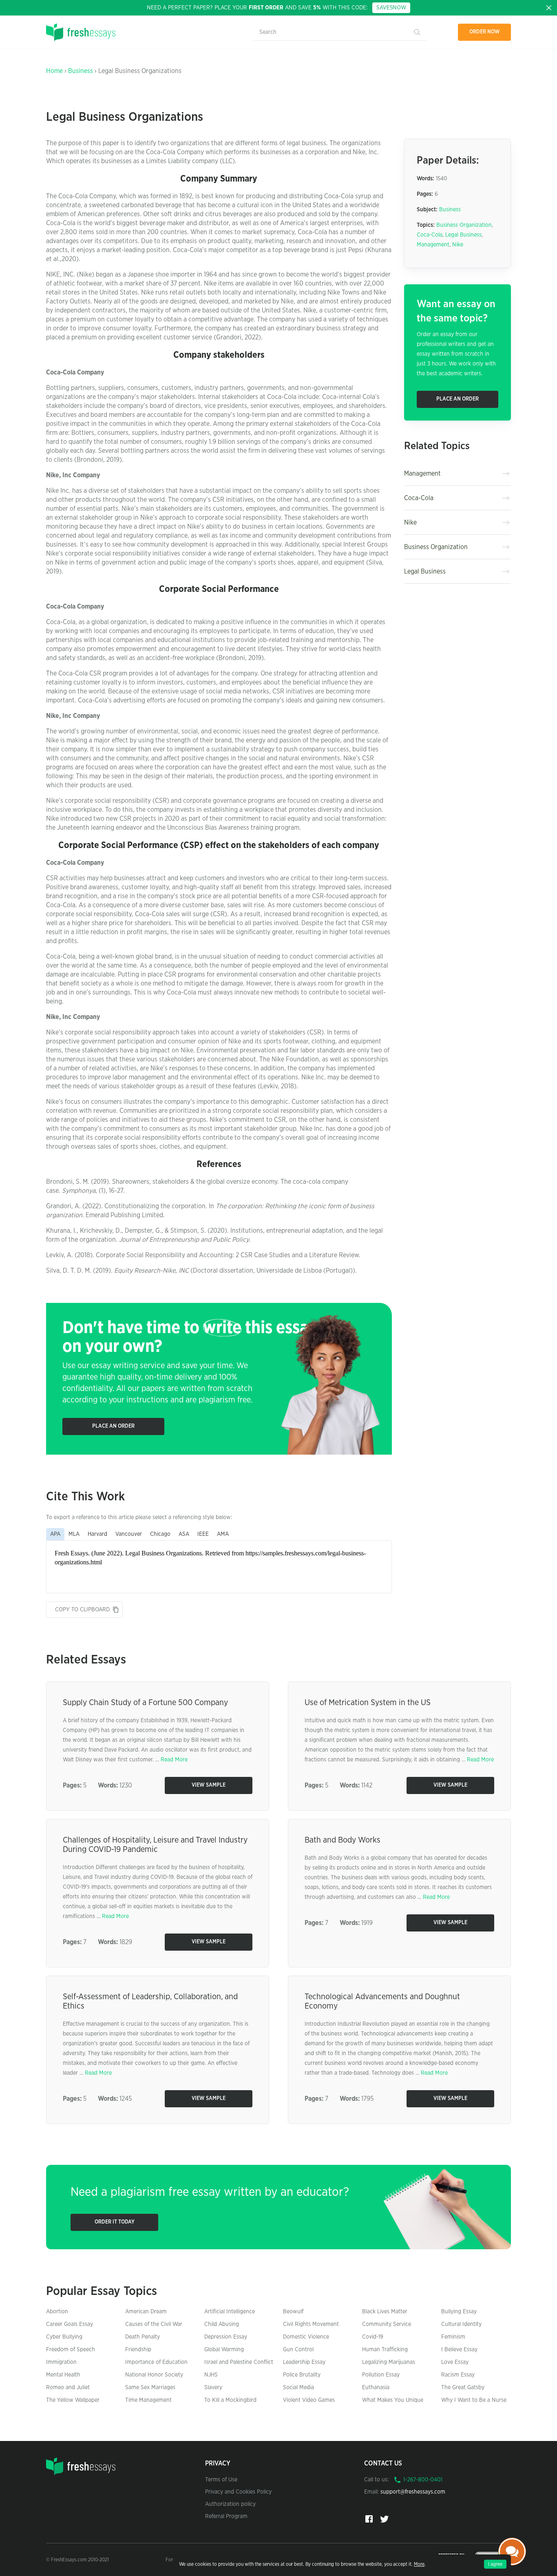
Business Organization (464, 225)
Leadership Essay (304, 2362)
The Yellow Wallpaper (73, 2400)
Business (81, 71)
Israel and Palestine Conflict (239, 2362)
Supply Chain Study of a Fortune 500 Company (145, 1703)
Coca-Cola (430, 235)
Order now (485, 32)
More (419, 2564)
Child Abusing (222, 2324)
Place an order (113, 1426)
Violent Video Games (309, 2400)
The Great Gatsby (463, 2388)
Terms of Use (221, 2480)
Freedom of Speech (71, 2350)
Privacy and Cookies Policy (238, 2492)
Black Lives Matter (385, 2312)
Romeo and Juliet (68, 2388)
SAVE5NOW (391, 8)
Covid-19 (373, 2337)
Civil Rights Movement (311, 2324)
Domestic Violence (306, 2337)
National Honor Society (154, 2375)
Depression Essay (226, 2337)
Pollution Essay (381, 2375)
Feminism (453, 2337)
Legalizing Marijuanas (389, 2362)
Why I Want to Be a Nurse (474, 2400)
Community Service (387, 2324)
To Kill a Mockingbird (230, 2400)
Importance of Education (156, 2362)
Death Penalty (143, 2337)
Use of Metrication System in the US (368, 1703)
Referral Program (226, 2516)
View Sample (209, 1785)
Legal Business (463, 235)
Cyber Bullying (64, 2337)
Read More (174, 1760)
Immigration (61, 2362)
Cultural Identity (461, 2324)
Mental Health (63, 2375)
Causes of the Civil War (154, 2324)
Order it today (115, 2222)
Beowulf (293, 2312)
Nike (458, 245)
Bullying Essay (459, 2312)
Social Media (298, 2388)
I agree (495, 2564)
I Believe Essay (459, 2350)
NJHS (211, 2375)
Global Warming (224, 2350)
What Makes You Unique (393, 2400)
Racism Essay (458, 2375)
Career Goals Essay (70, 2324)
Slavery (213, 2388)
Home (54, 71)
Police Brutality (302, 2375)
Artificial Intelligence (230, 2312)
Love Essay (455, 2362)
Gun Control (298, 2350)
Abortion (57, 2312)
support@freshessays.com (413, 2492)
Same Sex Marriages (150, 2388)
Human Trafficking (385, 2350)
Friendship (138, 2350)
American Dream (146, 2312)
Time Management (148, 2400)
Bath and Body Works (343, 1840)
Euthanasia (376, 2388)
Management (433, 245)
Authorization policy (230, 2504)
